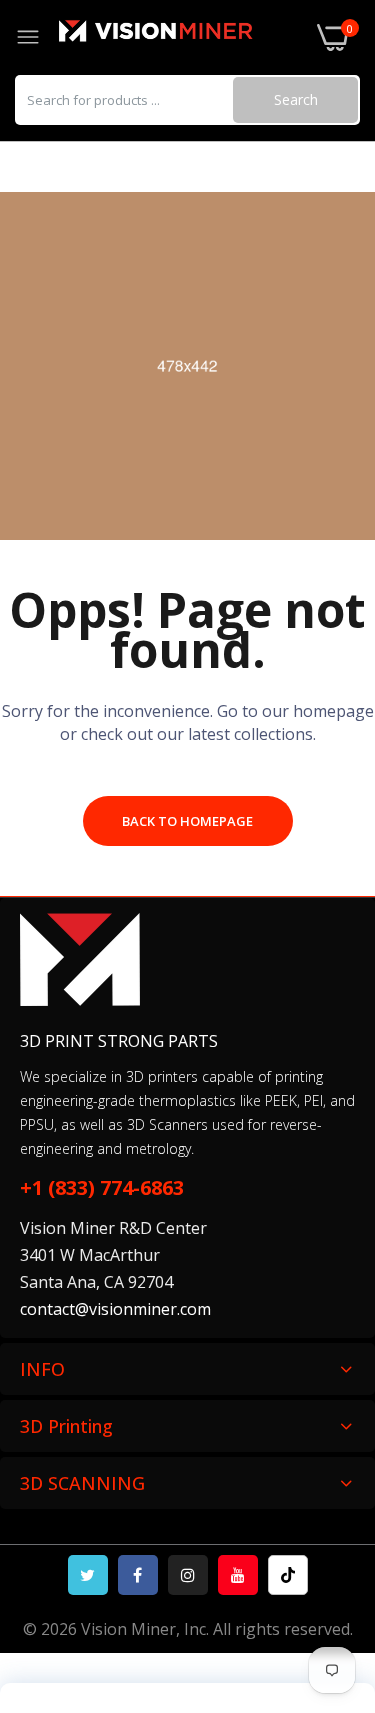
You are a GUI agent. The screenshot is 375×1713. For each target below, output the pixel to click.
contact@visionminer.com (115, 1309)
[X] (88, 1575)
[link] (335, 1548)
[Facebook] (138, 1575)
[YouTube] (238, 1575)
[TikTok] (288, 1575)
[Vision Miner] (179, 37)
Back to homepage (187, 821)
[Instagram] (188, 1575)
